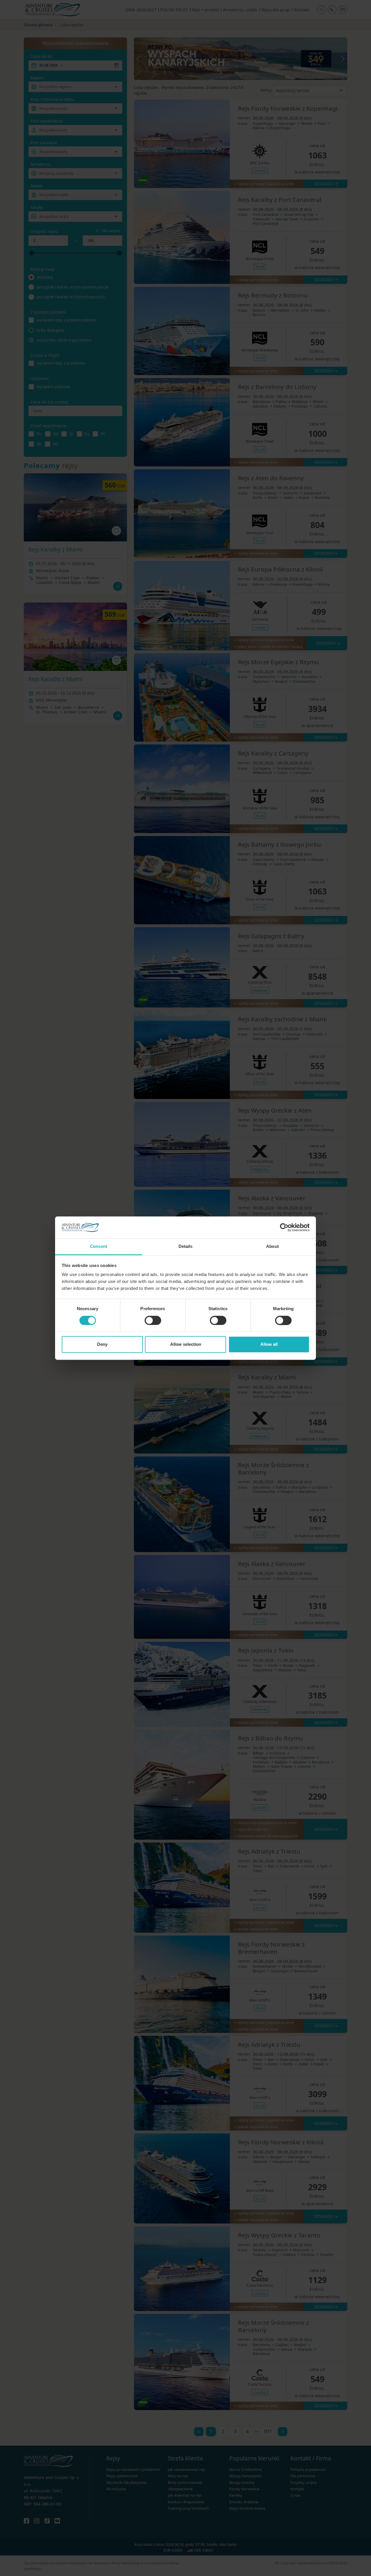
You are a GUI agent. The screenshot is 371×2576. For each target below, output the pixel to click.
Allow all (269, 1344)
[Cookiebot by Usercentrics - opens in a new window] (284, 1227)
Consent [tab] (99, 1247)
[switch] (153, 1320)
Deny (102, 1344)
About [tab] (272, 1247)
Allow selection (186, 1344)
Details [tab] (186, 1247)
